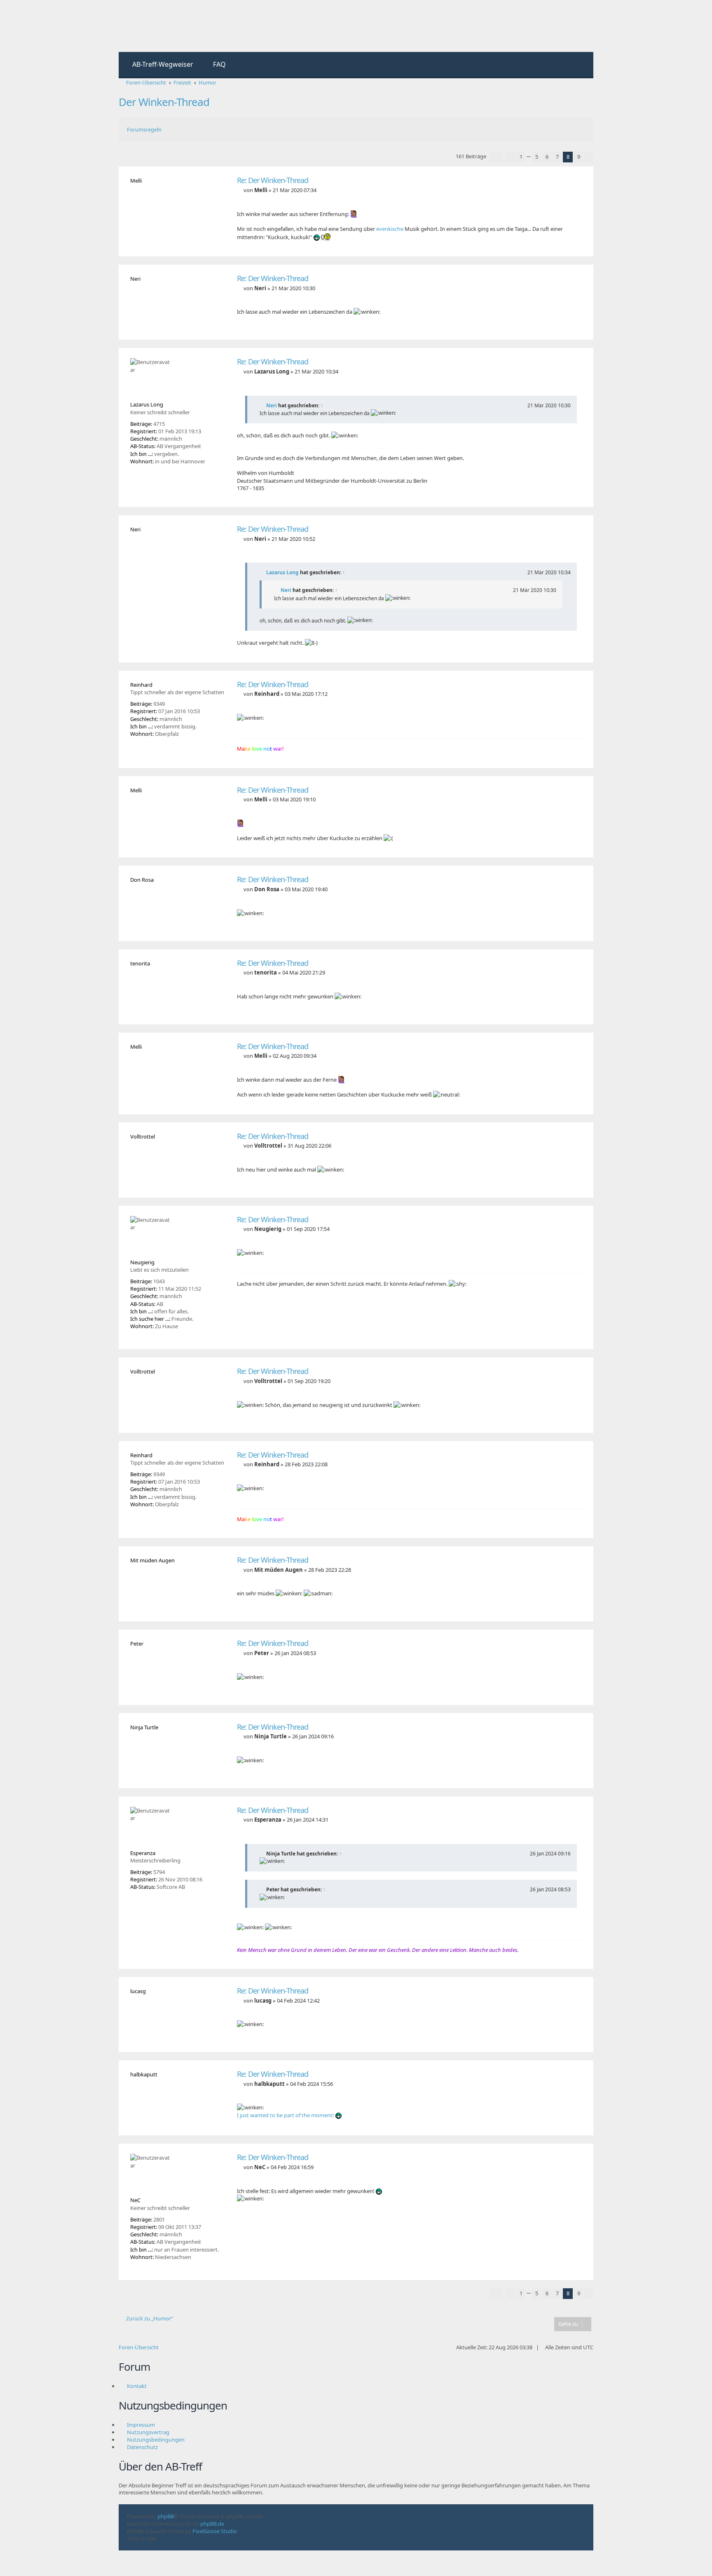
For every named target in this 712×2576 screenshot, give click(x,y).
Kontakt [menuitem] (137, 2386)
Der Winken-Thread (164, 102)
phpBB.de (212, 2524)
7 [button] (557, 157)
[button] (496, 157)
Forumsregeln (144, 129)
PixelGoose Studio (215, 2531)
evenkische (390, 229)
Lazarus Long (282, 572)
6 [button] (547, 157)
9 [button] (579, 157)
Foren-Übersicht (139, 2347)
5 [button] (537, 157)
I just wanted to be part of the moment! (286, 2115)
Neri (272, 405)
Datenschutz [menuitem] (142, 2447)
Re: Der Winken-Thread (273, 180)
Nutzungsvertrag (148, 2432)
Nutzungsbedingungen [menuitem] (156, 2440)
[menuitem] (159, 65)
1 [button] (521, 157)
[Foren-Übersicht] (153, 26)
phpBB (166, 2516)
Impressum (141, 2425)
